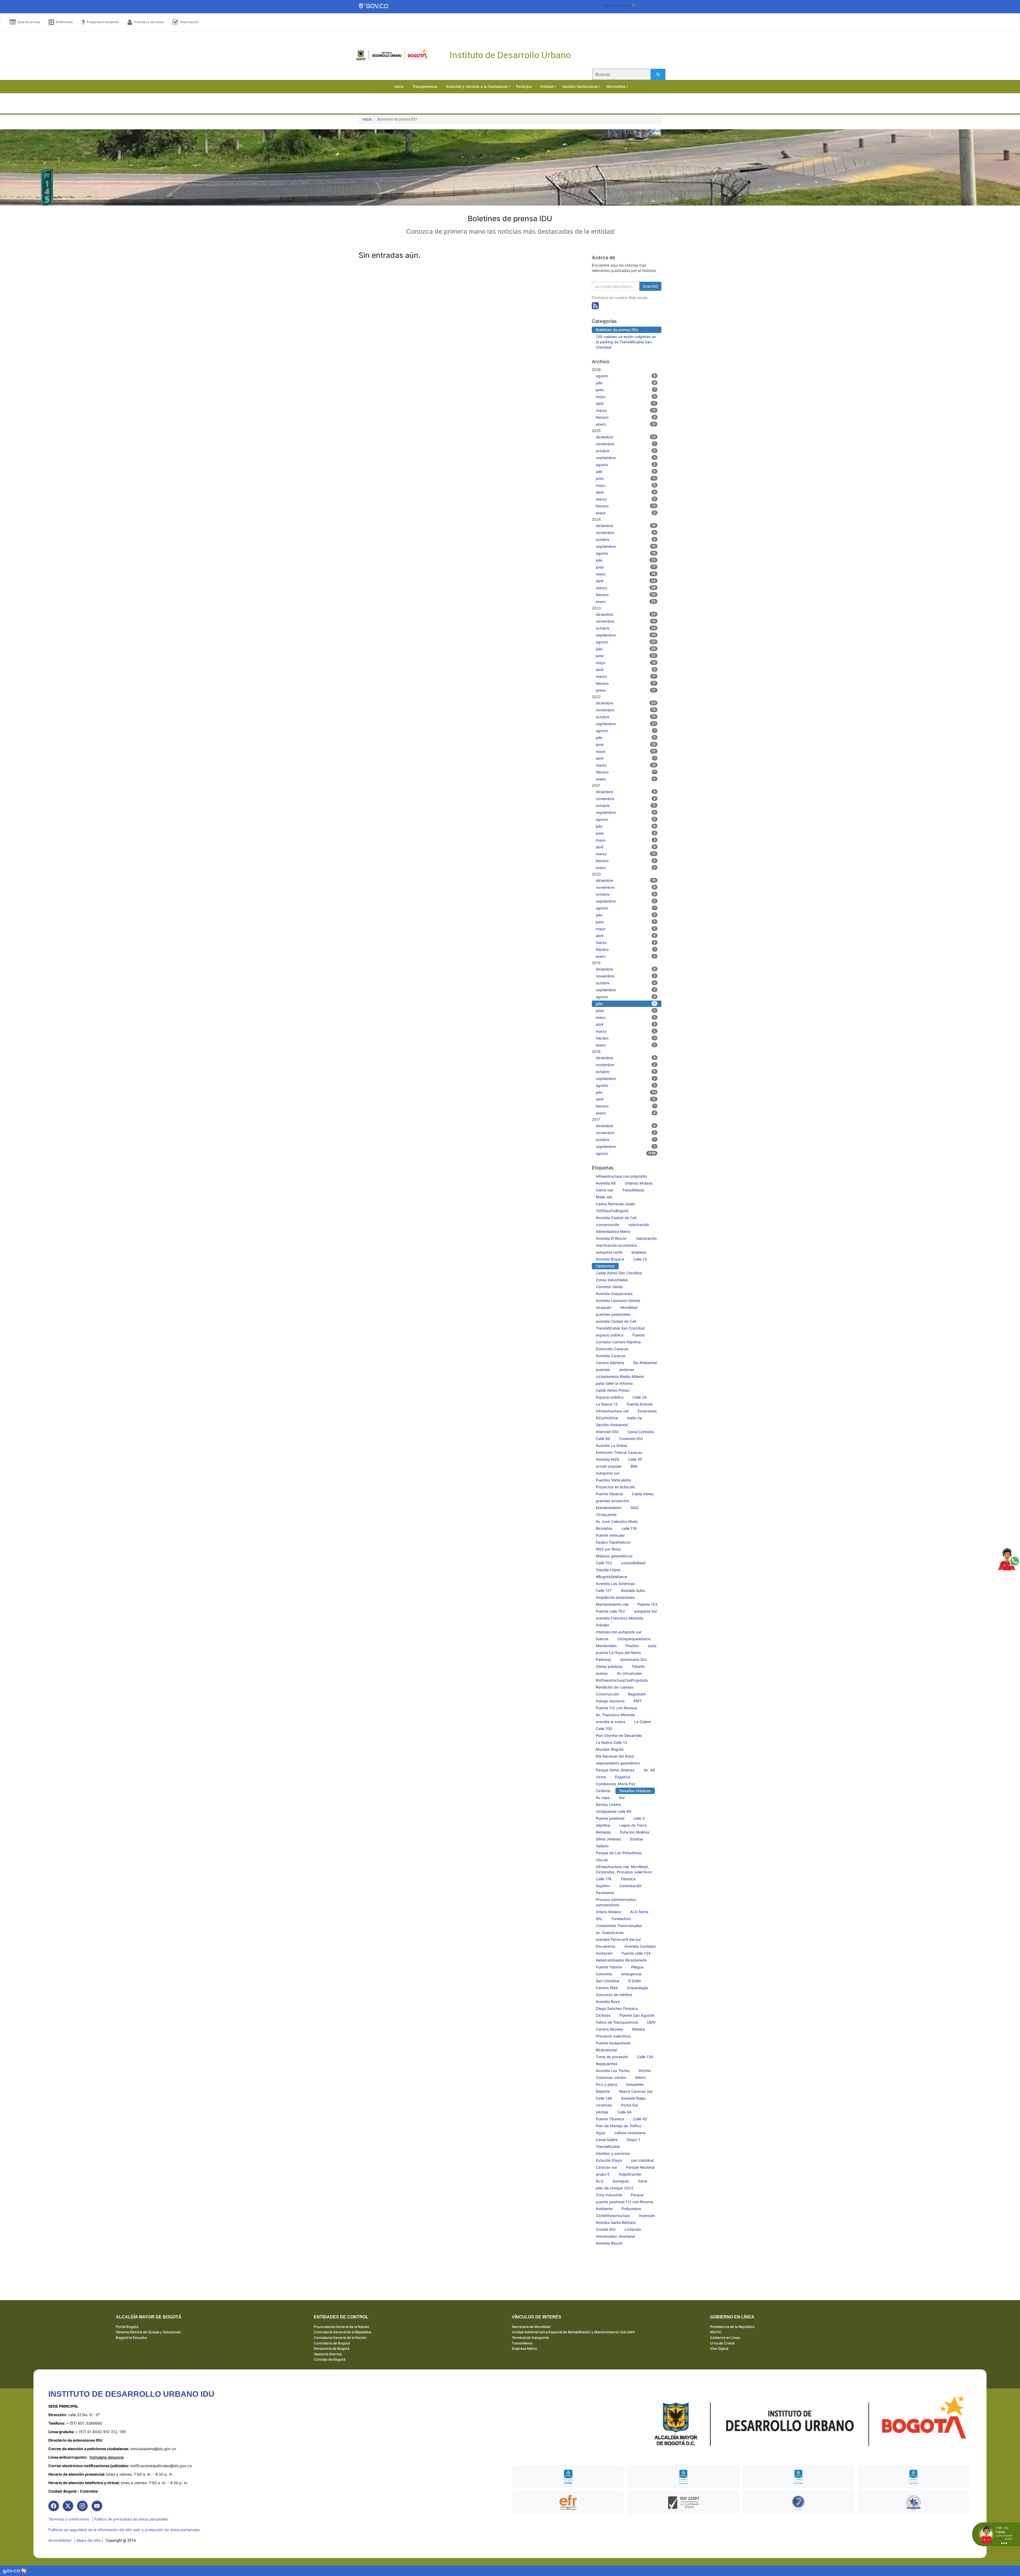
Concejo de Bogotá (330, 2359)
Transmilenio (522, 2343)
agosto (626, 376)
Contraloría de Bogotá (332, 2343)
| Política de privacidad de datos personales (130, 2519)
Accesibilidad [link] (60, 2540)
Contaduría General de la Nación (340, 2338)
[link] (54, 2506)
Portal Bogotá (127, 2327)
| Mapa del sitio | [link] (89, 2540)
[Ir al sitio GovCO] (12, 2571)
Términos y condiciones (69, 2519)
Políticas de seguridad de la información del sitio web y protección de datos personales (124, 2530)
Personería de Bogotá (331, 2348)
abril (626, 403)
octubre (626, 451)
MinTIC (716, 2332)
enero (626, 424)
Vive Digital (719, 2348)
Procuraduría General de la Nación (341, 2327)
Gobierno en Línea (725, 2338)
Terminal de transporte (530, 2338)
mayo (626, 397)
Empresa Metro (524, 2348)
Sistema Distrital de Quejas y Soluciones (148, 2332)
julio (626, 383)
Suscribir (650, 286)
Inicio (367, 119)
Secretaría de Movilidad (531, 2327)
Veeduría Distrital (328, 2354)
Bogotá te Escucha (131, 2338)
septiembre (626, 458)
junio (626, 390)
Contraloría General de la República (342, 2332)
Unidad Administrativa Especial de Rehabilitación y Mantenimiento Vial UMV (573, 2332)
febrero (626, 417)
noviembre (626, 444)
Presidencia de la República (732, 2327)
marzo (626, 410)
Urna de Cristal (722, 2343)
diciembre (626, 437)
